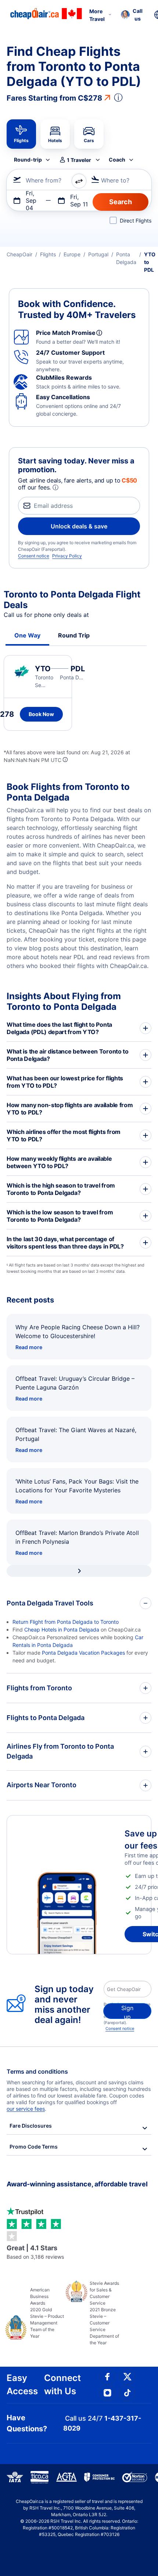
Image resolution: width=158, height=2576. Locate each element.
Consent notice (34, 556)
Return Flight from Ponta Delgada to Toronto (66, 1622)
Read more (29, 1347)
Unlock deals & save (79, 526)
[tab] (21, 134)
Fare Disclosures (31, 2126)
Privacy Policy (67, 556)
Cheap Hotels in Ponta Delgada (62, 1630)
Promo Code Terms (34, 2147)
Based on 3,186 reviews (35, 2252)
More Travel (97, 15)
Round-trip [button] (28, 160)
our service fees (26, 2109)
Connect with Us (62, 2384)
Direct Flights (136, 221)
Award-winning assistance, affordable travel (77, 2184)
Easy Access (22, 2384)
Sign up (127, 2012)
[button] (132, 15)
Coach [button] (117, 160)
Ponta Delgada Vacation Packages (83, 1653)
